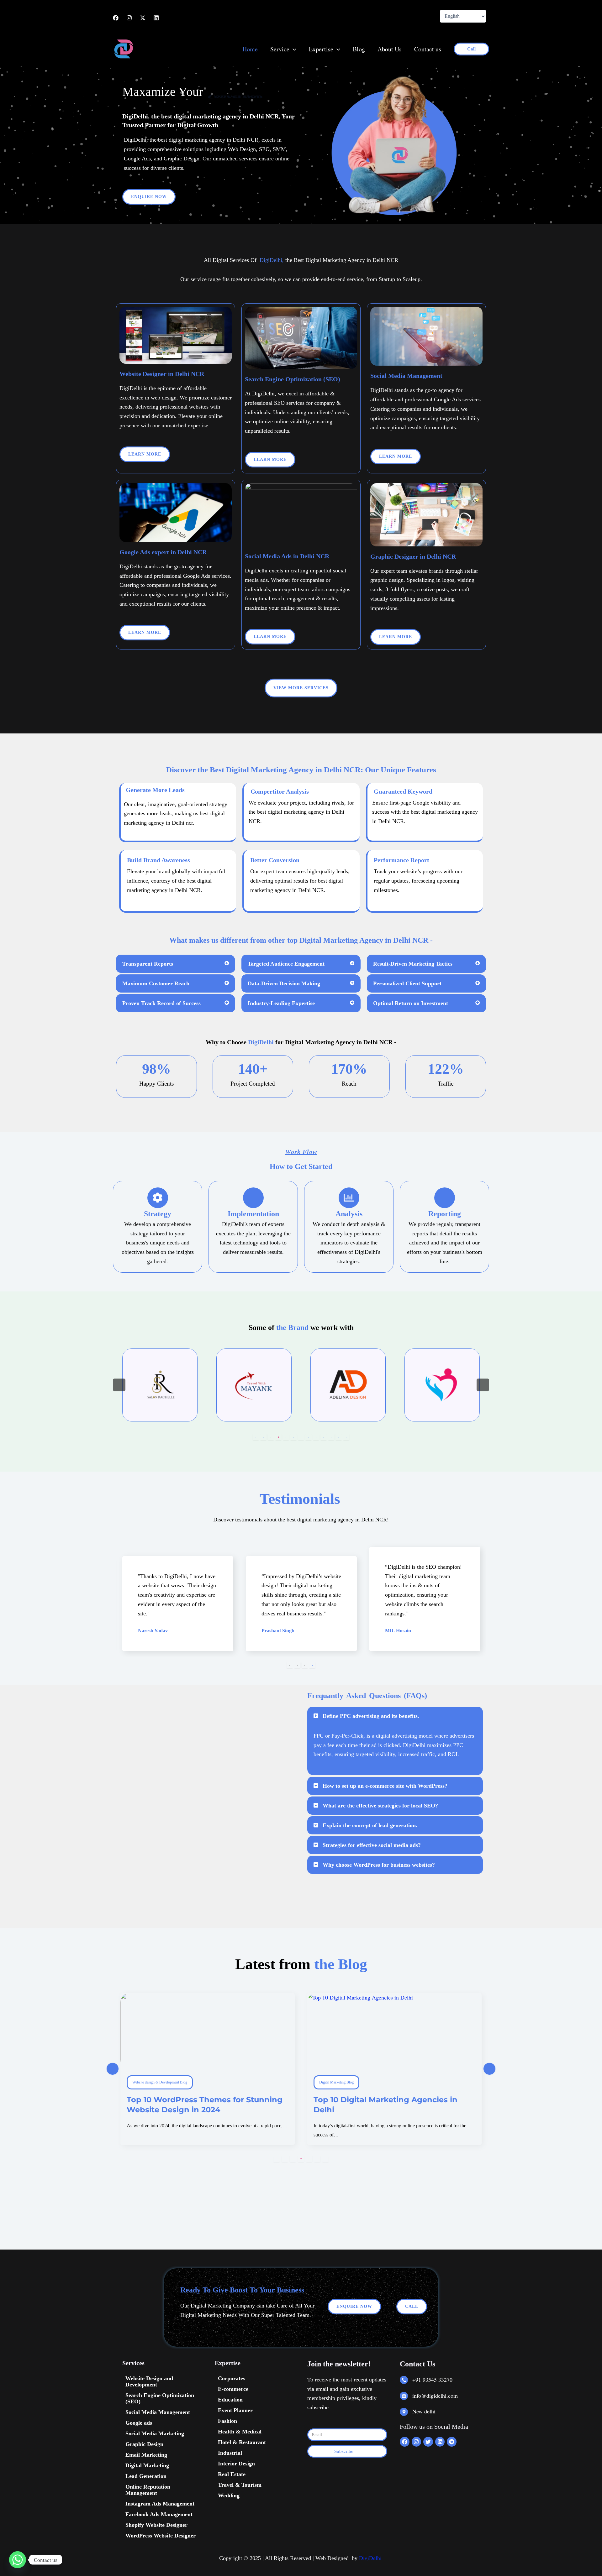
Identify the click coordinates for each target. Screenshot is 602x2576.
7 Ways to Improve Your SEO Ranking (388, 2100)
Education (230, 2400)
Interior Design (236, 2464)
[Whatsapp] (18, 2560)
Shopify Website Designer (156, 2525)
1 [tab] (256, 1437)
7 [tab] (301, 1437)
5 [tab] (286, 1437)
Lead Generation (146, 2476)
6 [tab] (293, 1437)
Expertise (321, 49)
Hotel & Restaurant (242, 2442)
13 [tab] (346, 1437)
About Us (390, 49)
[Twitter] (143, 18)
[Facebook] (116, 18)
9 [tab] (316, 1437)
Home (250, 49)
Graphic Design (144, 2444)
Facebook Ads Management (159, 2514)
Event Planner (235, 2410)
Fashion (227, 2421)
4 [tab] (278, 1437)
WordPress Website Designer (161, 2536)
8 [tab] (309, 1437)
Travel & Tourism (240, 2485)
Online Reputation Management (148, 2490)
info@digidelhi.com (435, 2396)
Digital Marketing (147, 2465)
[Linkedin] (156, 18)
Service (280, 49)
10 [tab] (324, 1437)
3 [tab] (271, 1437)
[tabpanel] (160, 1385)
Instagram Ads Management (160, 2504)
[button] (293, 49)
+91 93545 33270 (432, 2380)
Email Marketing (146, 2455)
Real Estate (232, 2474)
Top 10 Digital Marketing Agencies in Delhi (199, 2104)
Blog (359, 49)
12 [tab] (339, 1437)
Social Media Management (158, 2412)
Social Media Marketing (155, 2433)
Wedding (229, 2495)
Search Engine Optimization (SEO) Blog (349, 2082)
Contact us (428, 49)
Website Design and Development (149, 2381)
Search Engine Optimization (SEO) (160, 2398)
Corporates (232, 2378)
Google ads (139, 2423)
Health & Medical (240, 2432)
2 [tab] (263, 1437)
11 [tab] (331, 1437)
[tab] (176, 964)
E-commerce (233, 2389)
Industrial (230, 2453)
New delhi (424, 2411)
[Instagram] (129, 18)
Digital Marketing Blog (150, 2082)
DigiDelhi (370, 2558)
